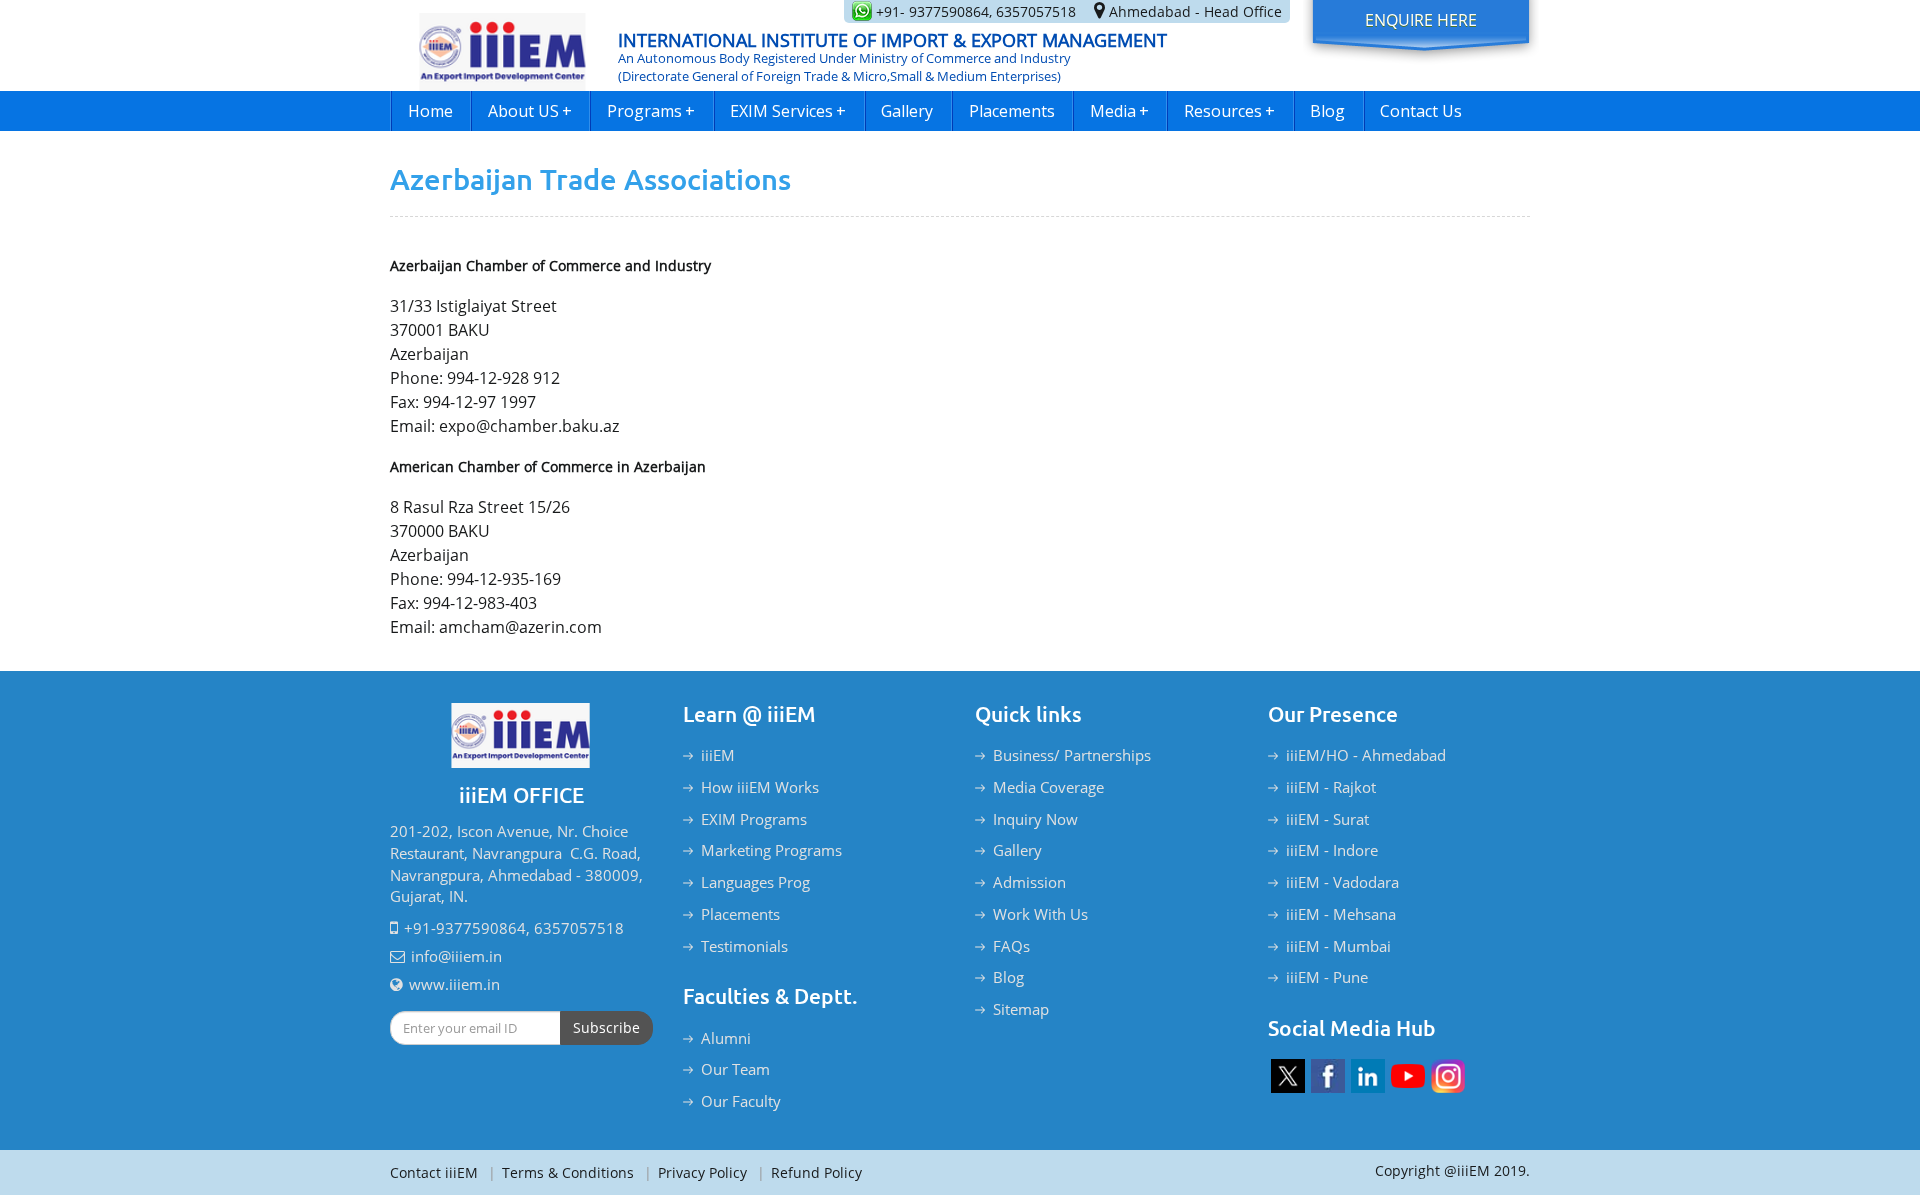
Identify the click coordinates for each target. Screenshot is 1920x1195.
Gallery (907, 111)
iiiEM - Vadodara (1342, 882)
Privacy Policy (695, 1172)
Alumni (726, 1038)
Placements (1012, 111)
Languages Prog (755, 882)
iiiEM (718, 755)
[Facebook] (1328, 1076)
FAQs (1011, 946)
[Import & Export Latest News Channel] (1408, 1076)
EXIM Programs (754, 819)
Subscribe (606, 1027)
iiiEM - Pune (1327, 977)
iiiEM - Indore (1332, 850)
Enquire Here (1421, 20)
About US (530, 111)
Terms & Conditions (561, 1172)
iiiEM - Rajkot (1331, 787)
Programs (651, 111)
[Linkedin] (1368, 1076)
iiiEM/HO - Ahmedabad (1366, 755)
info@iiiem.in (456, 956)
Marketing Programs (771, 850)
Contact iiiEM (434, 1172)
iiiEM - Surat (1327, 819)
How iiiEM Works (760, 787)
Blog (1327, 111)
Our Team (735, 1069)
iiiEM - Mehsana (1341, 914)
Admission (1029, 882)
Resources (1229, 111)
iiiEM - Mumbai (1338, 946)
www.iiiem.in (454, 984)
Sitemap (1021, 1009)
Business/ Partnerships (1072, 755)
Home (430, 111)
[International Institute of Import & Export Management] (503, 45)
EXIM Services (788, 111)
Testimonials (744, 946)
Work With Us (1040, 914)
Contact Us (1421, 111)
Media (1119, 111)
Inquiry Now (1035, 819)
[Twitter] (1288, 1076)
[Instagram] (1448, 1076)
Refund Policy (809, 1172)
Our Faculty (741, 1101)
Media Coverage (1048, 787)
